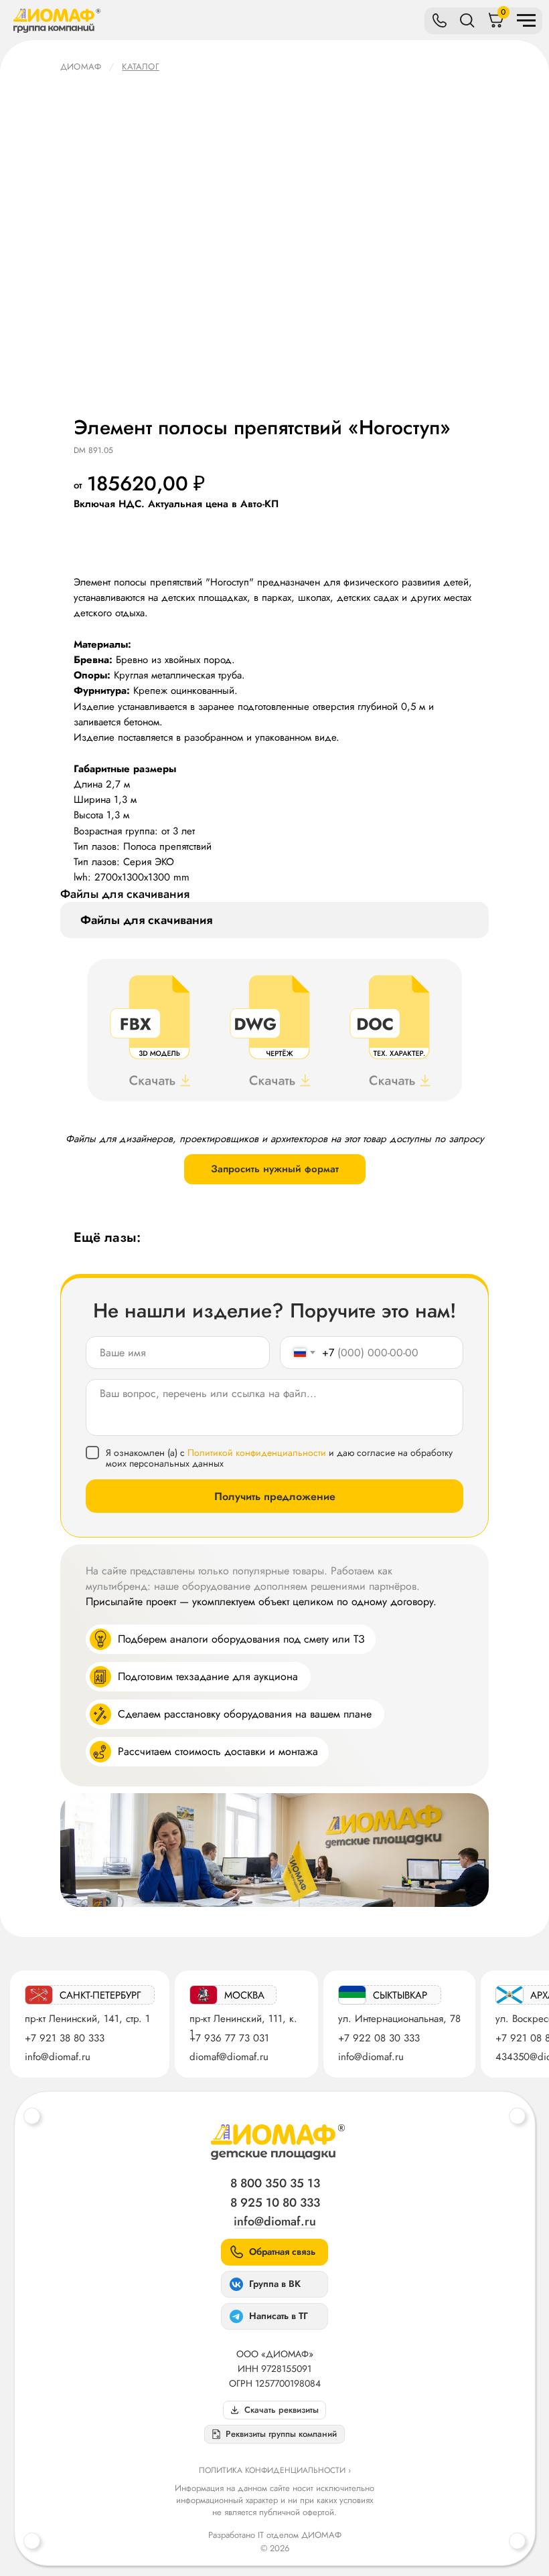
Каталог (140, 67)
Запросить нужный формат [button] (275, 1169)
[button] (274, 2434)
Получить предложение (275, 1496)
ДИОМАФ (81, 67)
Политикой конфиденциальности (257, 1453)
